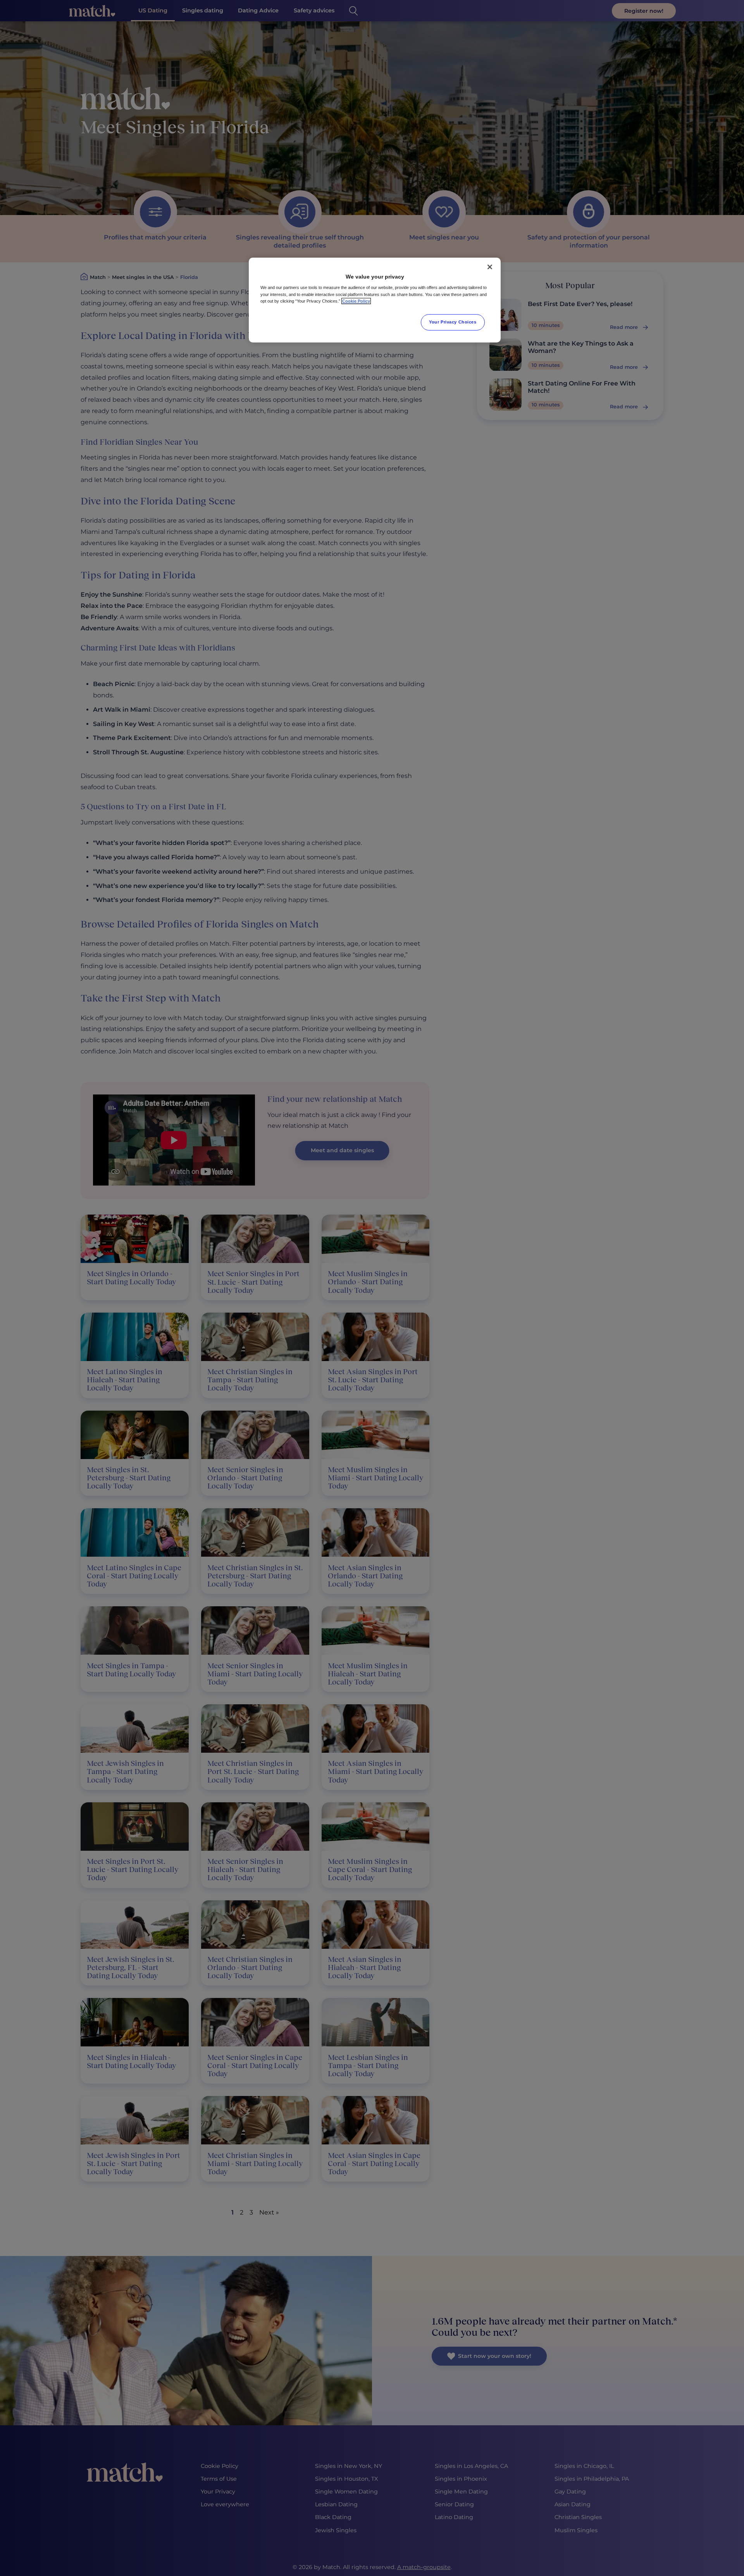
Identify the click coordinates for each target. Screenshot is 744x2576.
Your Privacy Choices (453, 322)
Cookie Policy (356, 301)
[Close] (490, 267)
